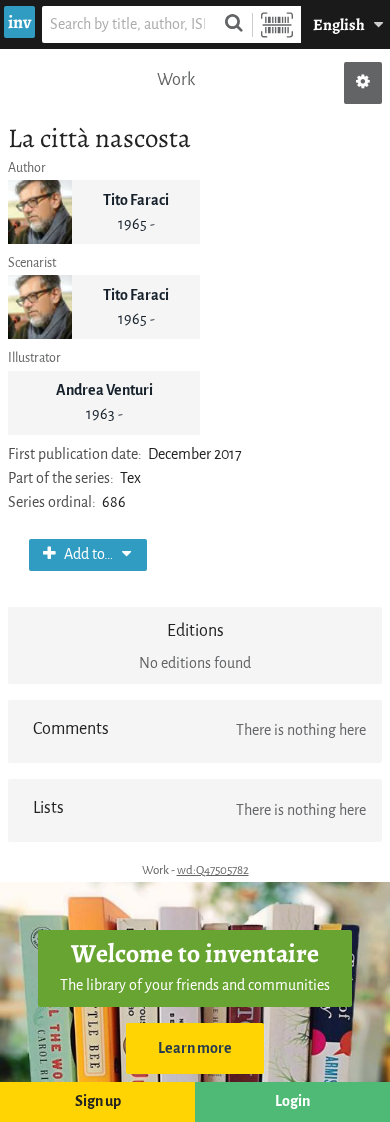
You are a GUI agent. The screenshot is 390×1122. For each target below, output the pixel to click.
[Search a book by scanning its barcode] (277, 24)
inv (19, 22)
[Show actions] (363, 83)
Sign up (98, 1101)
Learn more (195, 1048)
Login (292, 1101)
